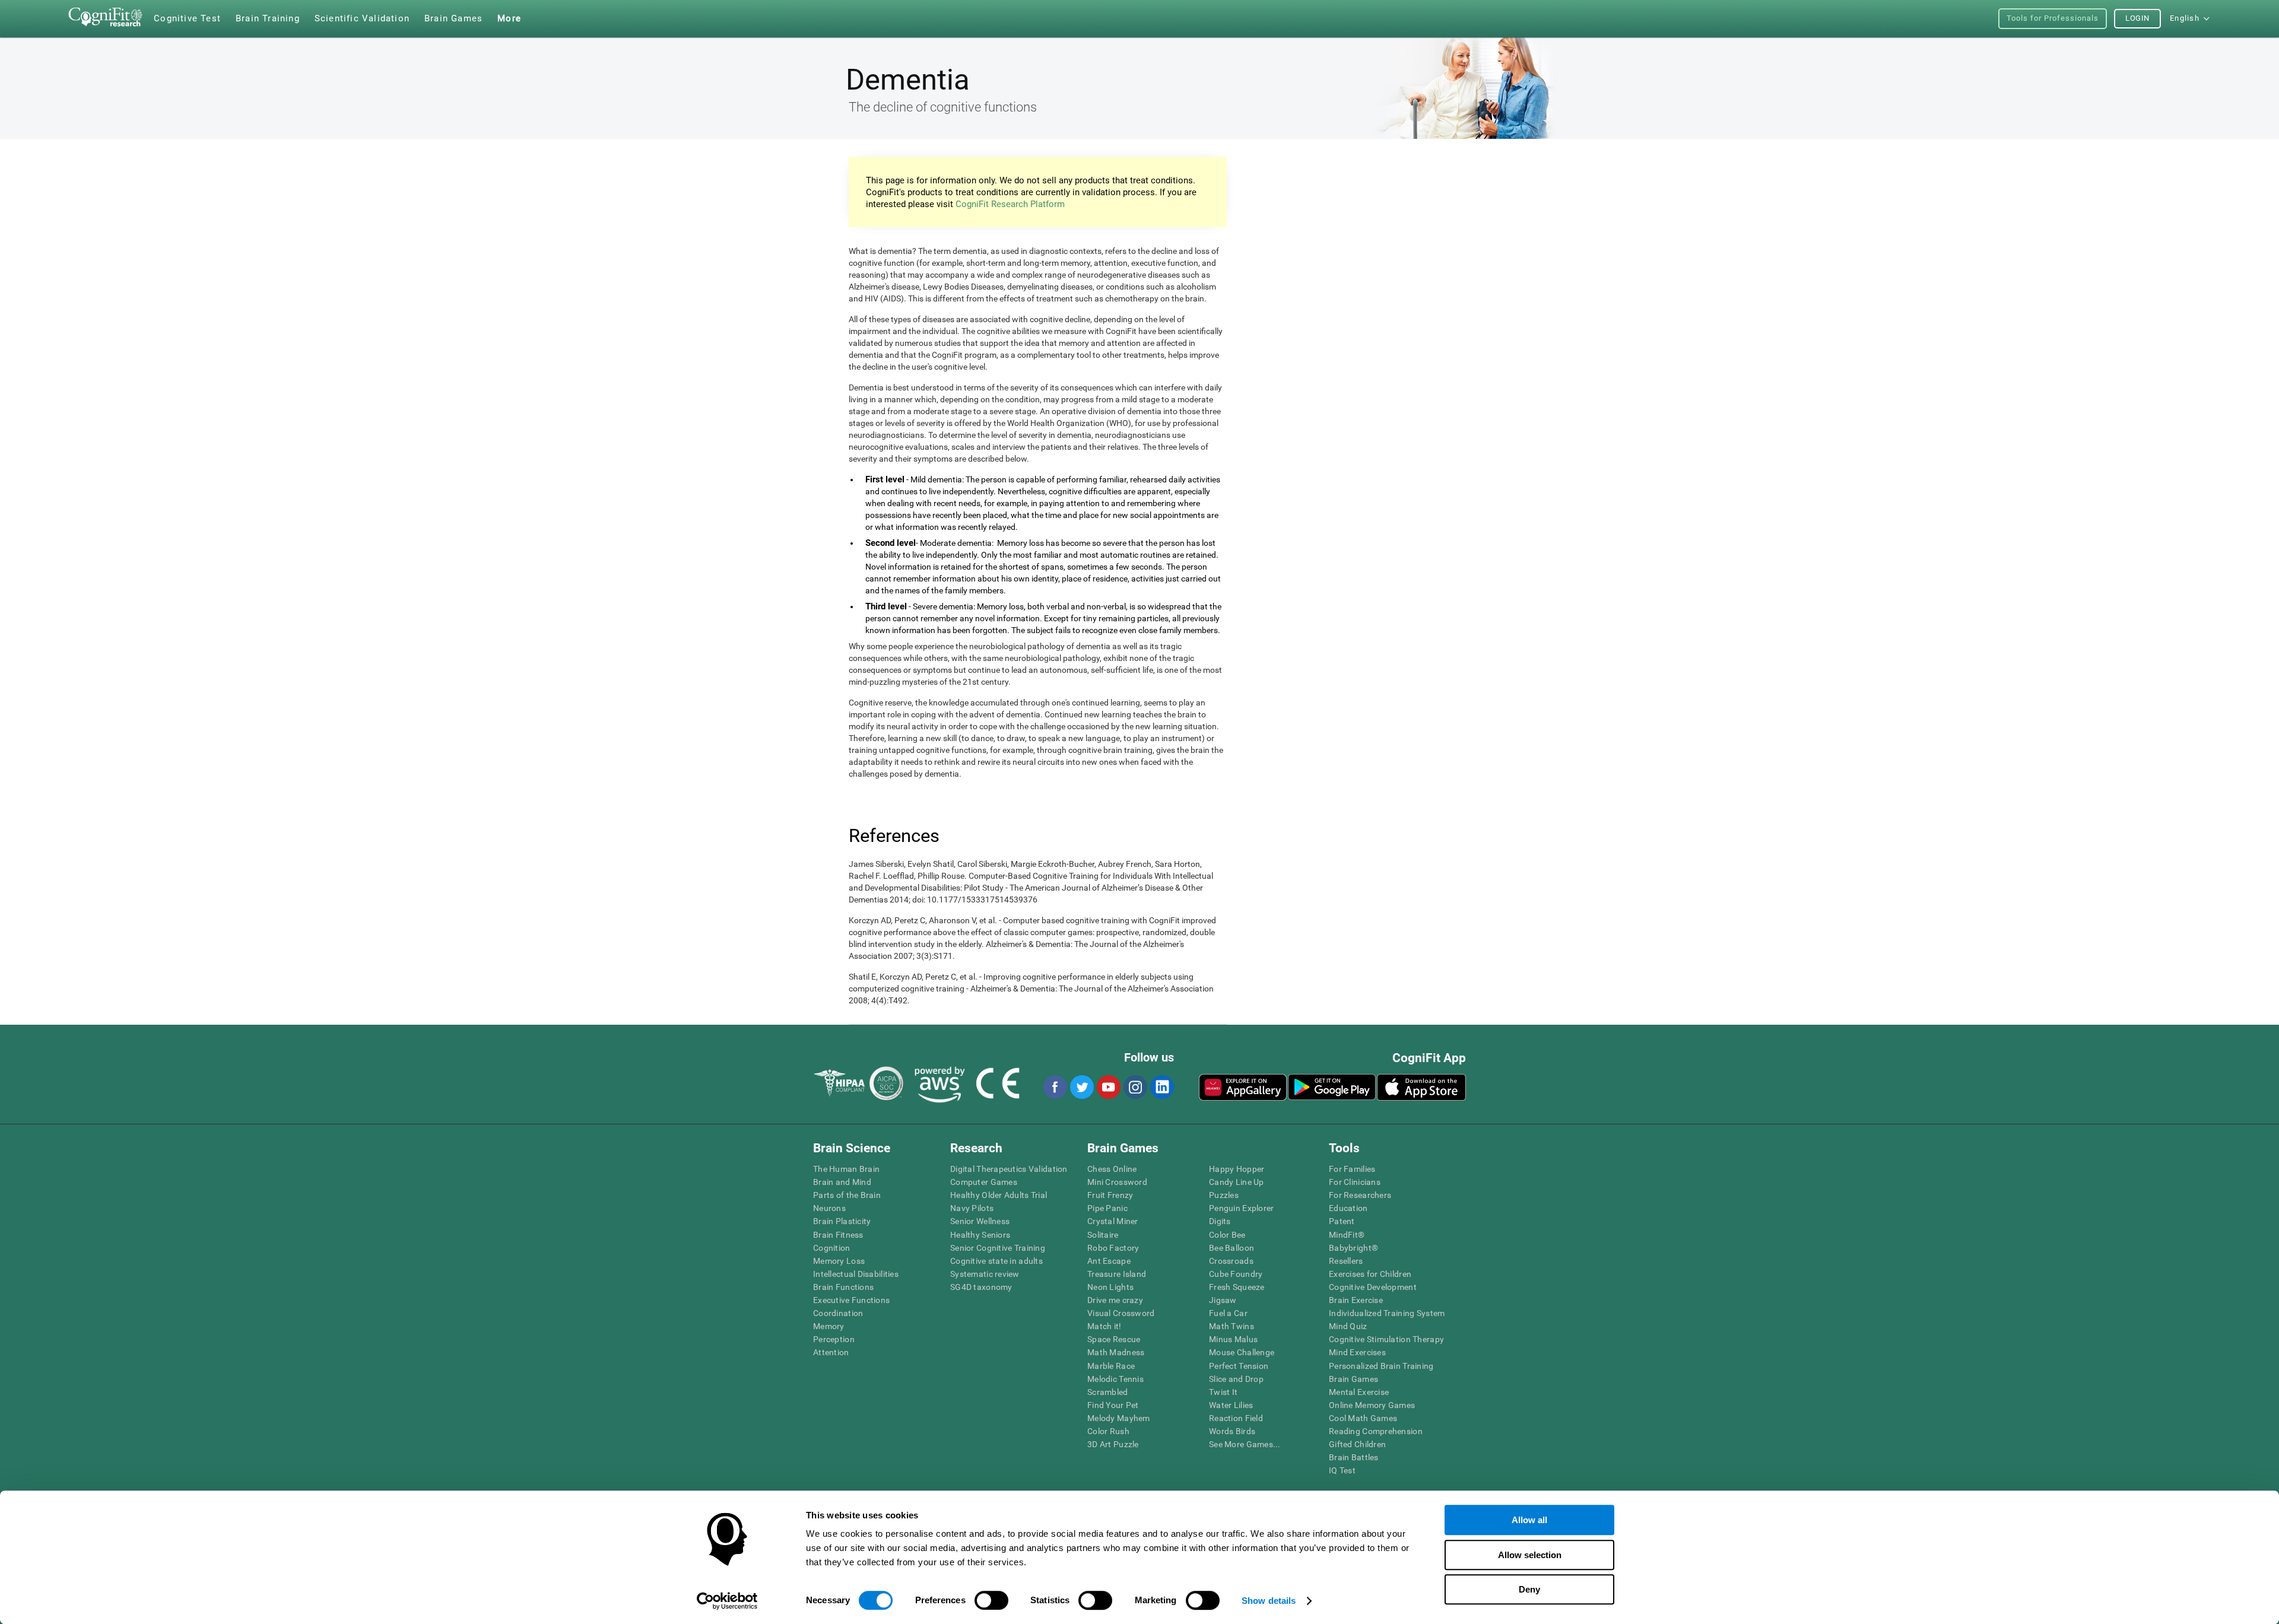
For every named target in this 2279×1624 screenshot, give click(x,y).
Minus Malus (1233, 1339)
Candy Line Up (1237, 1182)
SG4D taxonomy (981, 1287)
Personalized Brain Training (1381, 1366)
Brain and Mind (842, 1182)
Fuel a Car (1228, 1313)
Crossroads (1231, 1261)
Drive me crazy (1115, 1300)
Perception (834, 1339)
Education (1348, 1208)
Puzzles (1224, 1195)
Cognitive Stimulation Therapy (1386, 1339)
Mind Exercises (1357, 1352)
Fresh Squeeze (1237, 1287)
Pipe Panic (1107, 1208)
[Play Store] (1332, 1087)
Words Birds (1232, 1431)
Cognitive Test (187, 18)
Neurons (829, 1208)
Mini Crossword (1117, 1182)
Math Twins (1231, 1326)
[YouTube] (1108, 1087)
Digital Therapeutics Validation (1009, 1169)
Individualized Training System (1387, 1313)
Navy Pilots (972, 1208)
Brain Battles (1354, 1457)
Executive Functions (851, 1300)
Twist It (1223, 1392)
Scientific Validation (362, 18)
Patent (1342, 1221)
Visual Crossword (1121, 1313)
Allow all (1529, 1520)
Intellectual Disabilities (856, 1274)
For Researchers (1360, 1195)
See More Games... (1245, 1444)
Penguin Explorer (1241, 1208)
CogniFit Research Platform (1010, 204)
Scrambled (1108, 1392)
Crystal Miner (1113, 1221)
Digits (1220, 1221)
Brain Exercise (1356, 1300)
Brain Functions (843, 1287)
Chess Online (1112, 1169)
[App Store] (1421, 1087)
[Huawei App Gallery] (1243, 1087)
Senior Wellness (980, 1221)
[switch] (991, 1600)
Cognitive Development (1373, 1287)
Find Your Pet (1113, 1405)
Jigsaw (1223, 1300)
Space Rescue (1114, 1339)
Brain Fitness (838, 1235)
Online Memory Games (1372, 1405)
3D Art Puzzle (1113, 1444)
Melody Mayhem (1119, 1418)
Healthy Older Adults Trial (999, 1195)
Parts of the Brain (847, 1195)
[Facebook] (1055, 1087)
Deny (1529, 1589)
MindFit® (1347, 1235)
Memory (829, 1326)
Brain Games (1353, 1379)
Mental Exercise (1359, 1392)
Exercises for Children (1370, 1274)
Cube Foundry (1236, 1274)
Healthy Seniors (980, 1235)
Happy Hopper (1237, 1169)
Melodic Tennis (1115, 1379)
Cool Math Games (1363, 1418)
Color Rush (1108, 1431)
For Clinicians (1355, 1182)
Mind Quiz (1348, 1326)
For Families (1352, 1169)
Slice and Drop (1236, 1379)
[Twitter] (1081, 1087)
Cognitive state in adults (996, 1261)
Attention (831, 1352)
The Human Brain (846, 1169)
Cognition (832, 1248)
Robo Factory (1113, 1248)
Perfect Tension (1239, 1366)
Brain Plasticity (842, 1221)
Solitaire (1103, 1235)
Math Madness (1116, 1352)
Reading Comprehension (1376, 1431)
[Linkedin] (1161, 1087)
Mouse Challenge (1242, 1352)
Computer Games (984, 1182)
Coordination (838, 1313)
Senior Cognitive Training (998, 1248)
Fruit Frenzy (1110, 1195)
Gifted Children (1357, 1444)
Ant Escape (1109, 1261)
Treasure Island (1117, 1274)
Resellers (1346, 1261)
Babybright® (1353, 1248)
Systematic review (985, 1274)
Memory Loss (839, 1261)
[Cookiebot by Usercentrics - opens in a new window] (727, 1601)
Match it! (1104, 1326)
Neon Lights (1110, 1287)
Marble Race (1111, 1366)
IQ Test (1342, 1470)
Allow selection (1530, 1555)
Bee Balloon (1231, 1248)
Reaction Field (1236, 1418)
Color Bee (1227, 1235)
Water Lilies (1231, 1405)
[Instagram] (1135, 1087)
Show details (1269, 1601)
